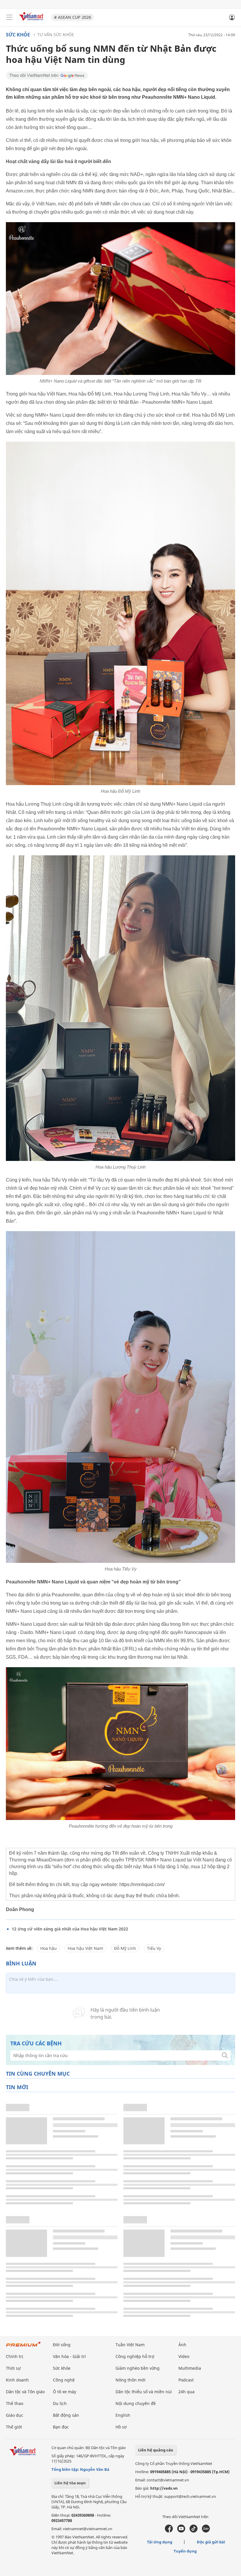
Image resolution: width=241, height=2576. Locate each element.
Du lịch (60, 2403)
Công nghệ (64, 2380)
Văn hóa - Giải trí (69, 2356)
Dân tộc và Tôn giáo (25, 2392)
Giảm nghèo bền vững (138, 2368)
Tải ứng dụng (160, 2542)
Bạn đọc (61, 2427)
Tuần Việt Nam (130, 2345)
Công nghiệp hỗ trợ (135, 2356)
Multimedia (190, 2368)
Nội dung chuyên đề (136, 2403)
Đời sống (62, 2345)
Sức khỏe (18, 35)
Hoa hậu (48, 1948)
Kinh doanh (17, 2380)
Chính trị (15, 2356)
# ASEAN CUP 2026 (73, 17)
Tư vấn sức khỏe (56, 35)
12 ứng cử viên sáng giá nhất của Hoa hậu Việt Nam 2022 (70, 1929)
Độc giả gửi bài (211, 2542)
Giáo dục (15, 2415)
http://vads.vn (164, 2488)
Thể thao (15, 2403)
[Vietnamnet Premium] (24, 2347)
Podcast (186, 2380)
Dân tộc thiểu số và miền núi (144, 2392)
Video (184, 2356)
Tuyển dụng (185, 2551)
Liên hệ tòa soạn (70, 2483)
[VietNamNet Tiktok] (194, 2531)
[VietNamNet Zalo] (206, 2531)
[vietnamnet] (32, 21)
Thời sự (13, 2368)
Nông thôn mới (130, 2380)
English (123, 2415)
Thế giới (14, 2427)
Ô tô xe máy (65, 2392)
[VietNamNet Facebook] (169, 2531)
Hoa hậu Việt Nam (85, 1948)
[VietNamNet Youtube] (181, 2531)
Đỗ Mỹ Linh (125, 1948)
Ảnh (182, 2345)
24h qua (186, 2392)
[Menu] (9, 17)
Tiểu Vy (154, 1948)
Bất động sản (66, 2415)
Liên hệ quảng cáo (156, 2450)
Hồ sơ (121, 2427)
